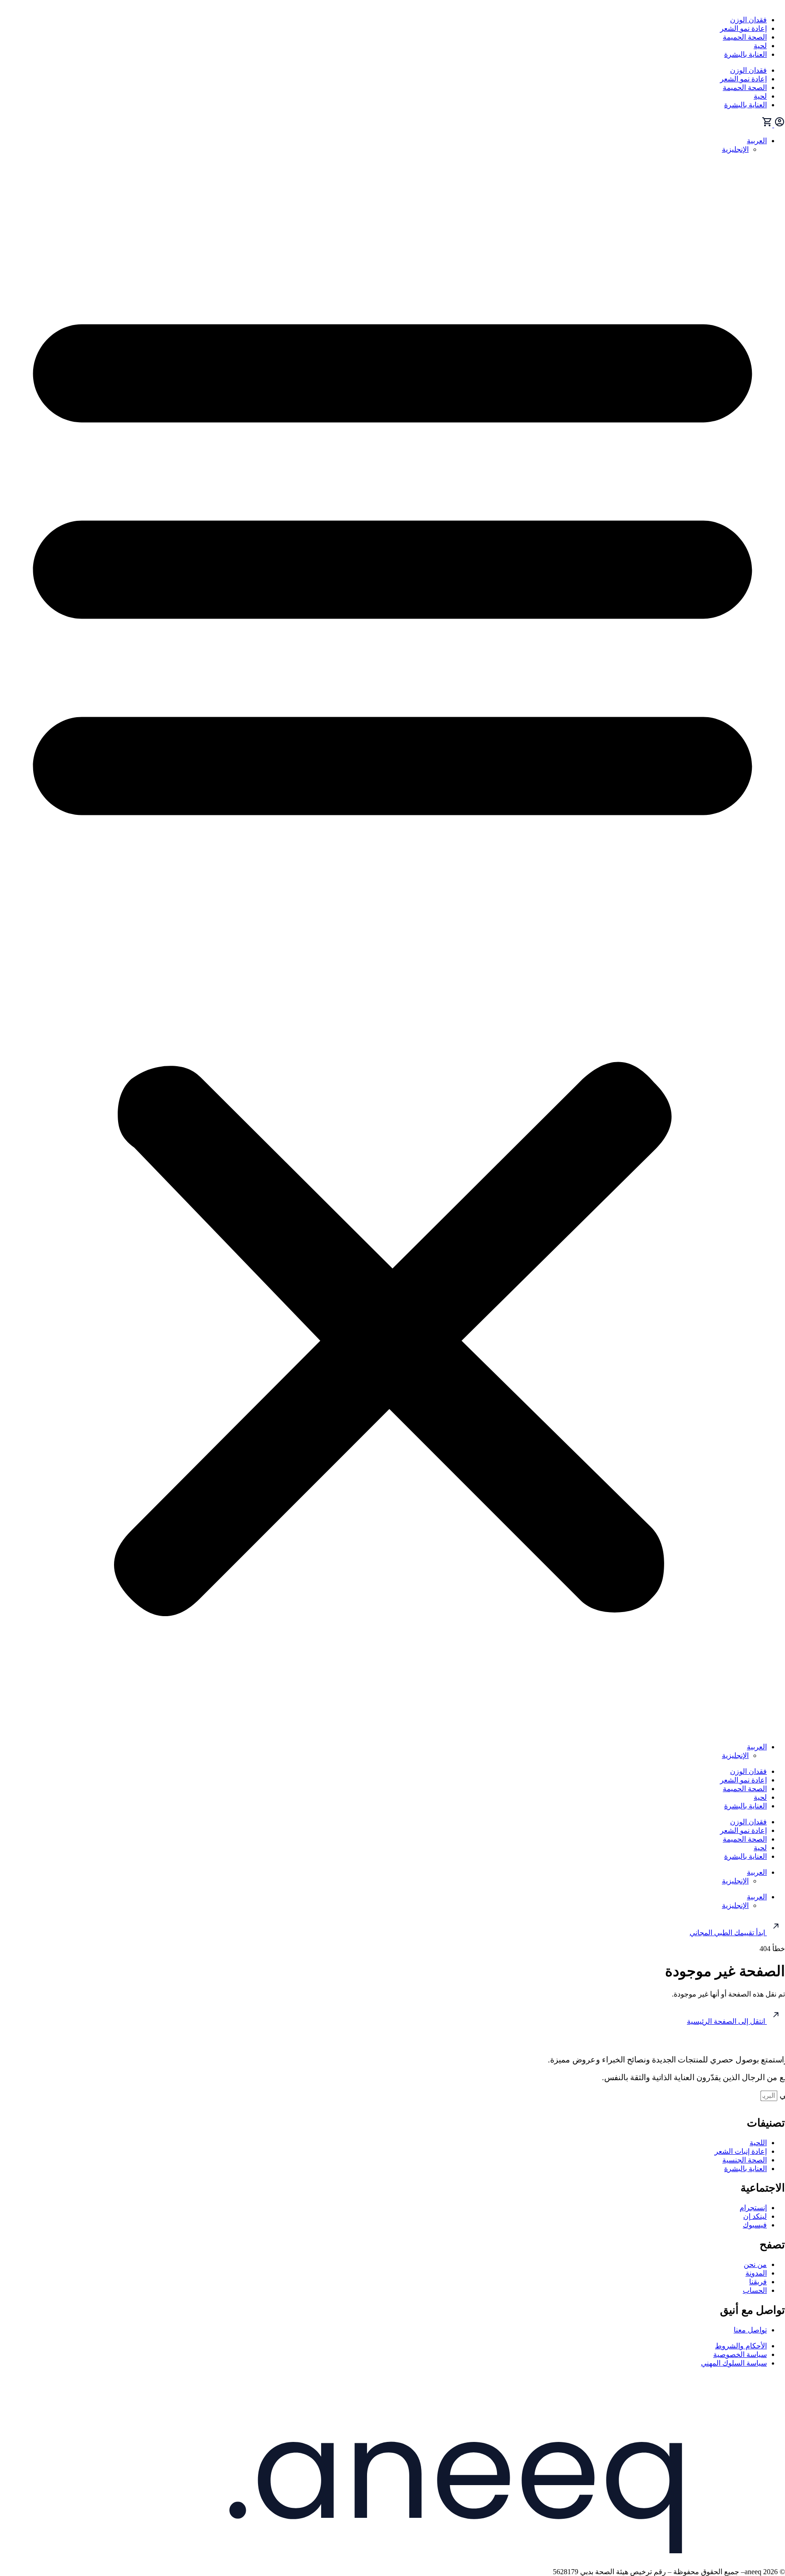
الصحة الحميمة (745, 37)
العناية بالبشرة (745, 54)
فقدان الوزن (748, 20)
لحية (760, 46)
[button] (392, 948)
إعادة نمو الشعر (743, 28)
